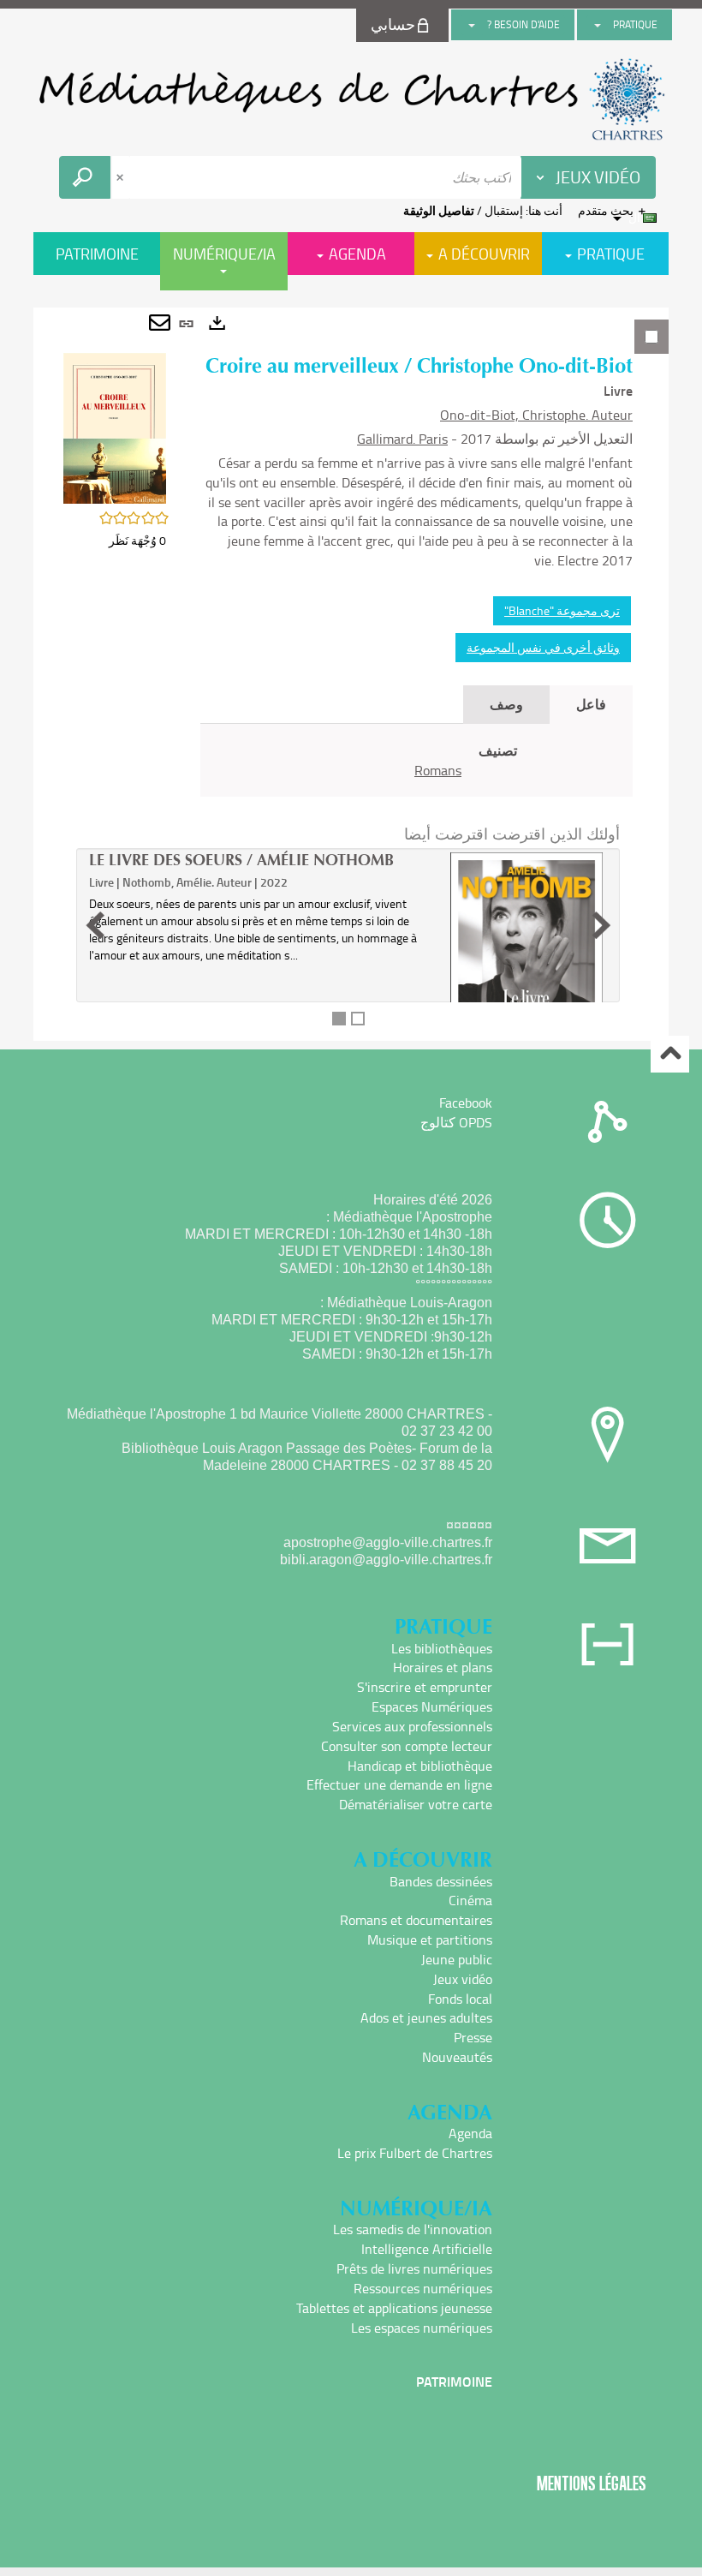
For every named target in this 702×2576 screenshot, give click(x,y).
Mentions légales (592, 2483)
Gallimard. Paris (402, 439)
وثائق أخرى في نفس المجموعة (543, 647)
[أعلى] (670, 1054)
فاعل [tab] (591, 704)
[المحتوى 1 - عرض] (339, 1019)
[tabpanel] (351, 674)
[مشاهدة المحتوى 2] (358, 1019)
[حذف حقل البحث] (122, 177)
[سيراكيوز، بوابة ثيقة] (351, 99)
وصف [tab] (506, 704)
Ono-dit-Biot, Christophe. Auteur (536, 415)
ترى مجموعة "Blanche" (562, 610)
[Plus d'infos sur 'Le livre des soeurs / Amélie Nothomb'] (526, 970)
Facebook (466, 1103)
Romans (438, 770)
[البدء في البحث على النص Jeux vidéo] (85, 177)
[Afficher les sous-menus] (598, 25)
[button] (115, 427)
